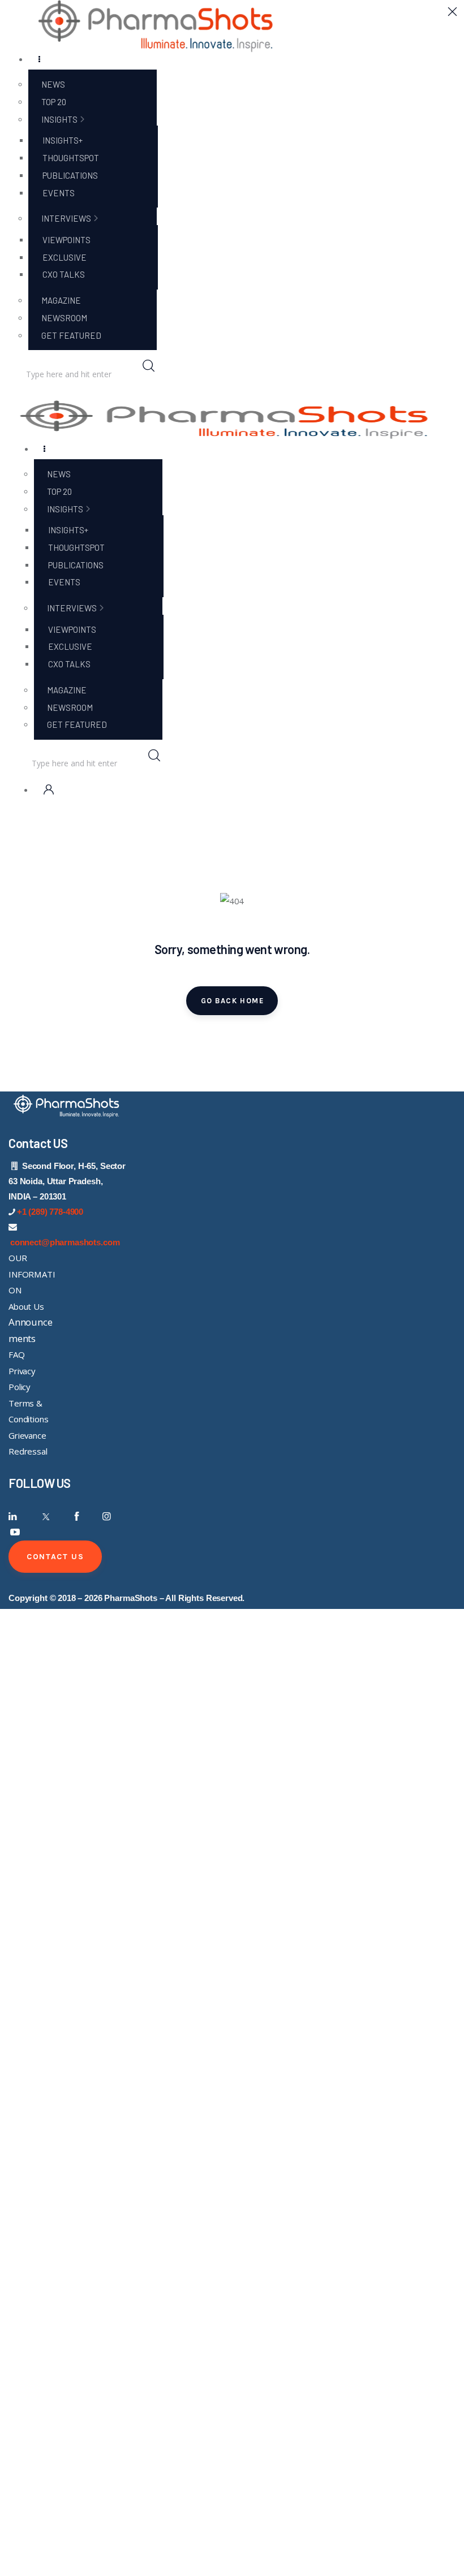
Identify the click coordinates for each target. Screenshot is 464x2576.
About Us (26, 1306)
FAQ (17, 1354)
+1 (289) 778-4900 (50, 1212)
